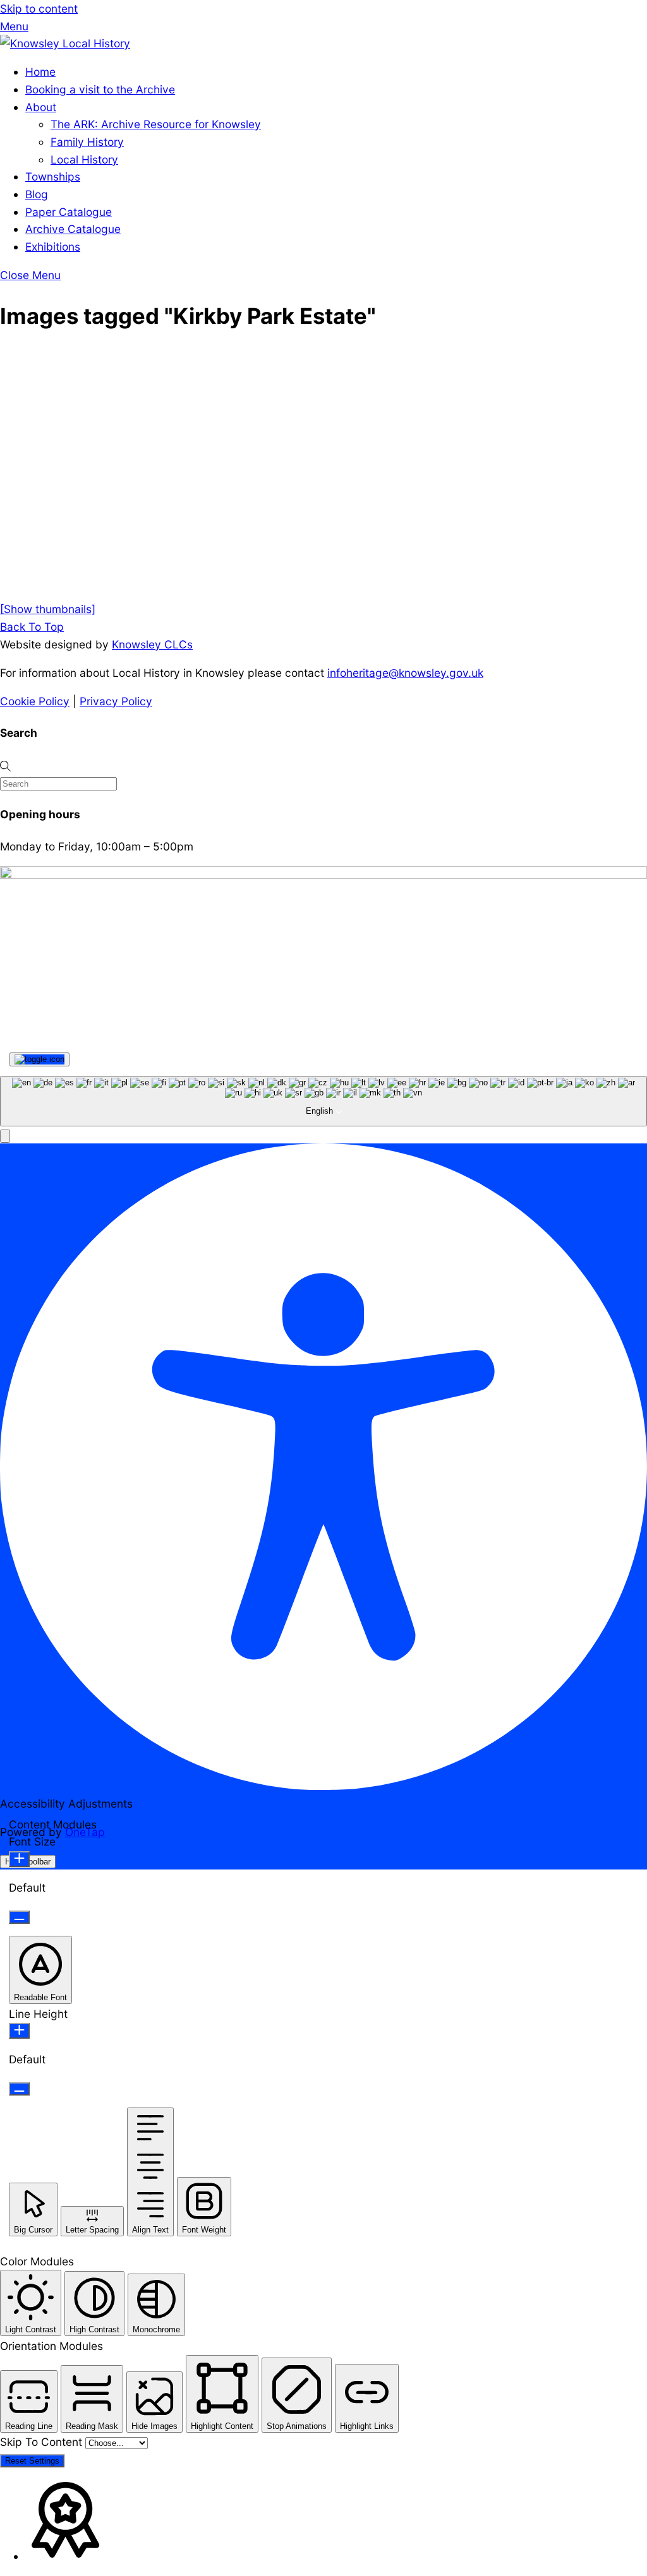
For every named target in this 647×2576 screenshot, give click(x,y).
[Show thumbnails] (48, 609)
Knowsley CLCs (152, 644)
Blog (37, 194)
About (41, 107)
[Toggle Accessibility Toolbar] (39, 1059)
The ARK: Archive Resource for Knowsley (156, 124)
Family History (87, 142)
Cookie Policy (35, 701)
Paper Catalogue (69, 212)
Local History (84, 159)
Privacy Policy (116, 701)
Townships (53, 176)
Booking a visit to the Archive (100, 89)
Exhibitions (53, 247)
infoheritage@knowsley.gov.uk (405, 673)
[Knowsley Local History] (65, 43)
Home (40, 72)
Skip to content (39, 9)
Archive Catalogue (73, 229)
